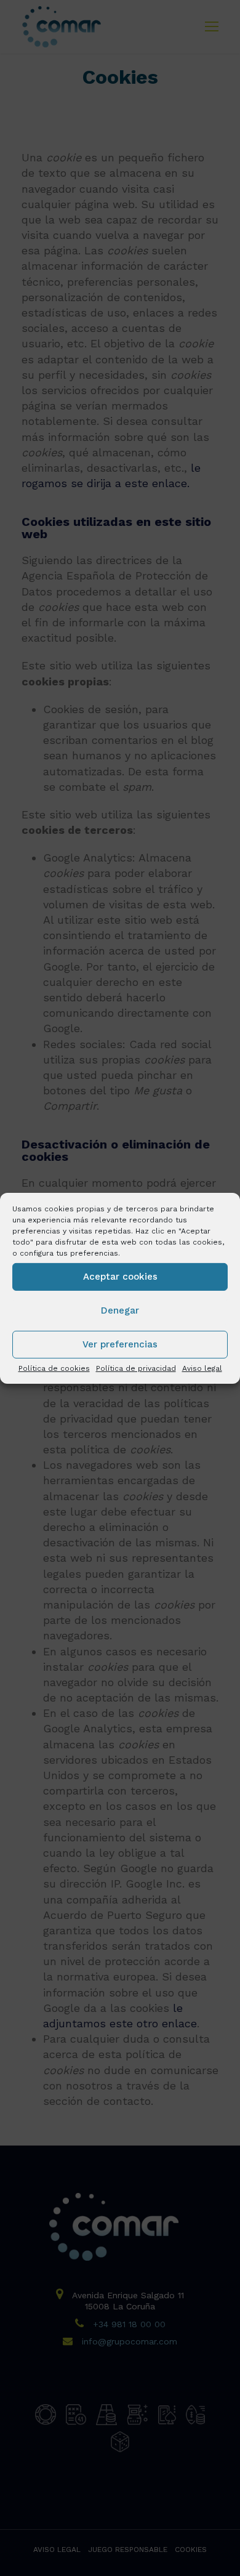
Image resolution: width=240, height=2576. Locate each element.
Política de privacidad (136, 1368)
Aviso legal (202, 1368)
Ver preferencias (120, 1344)
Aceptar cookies (120, 1277)
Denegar (120, 1310)
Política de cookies (54, 1368)
